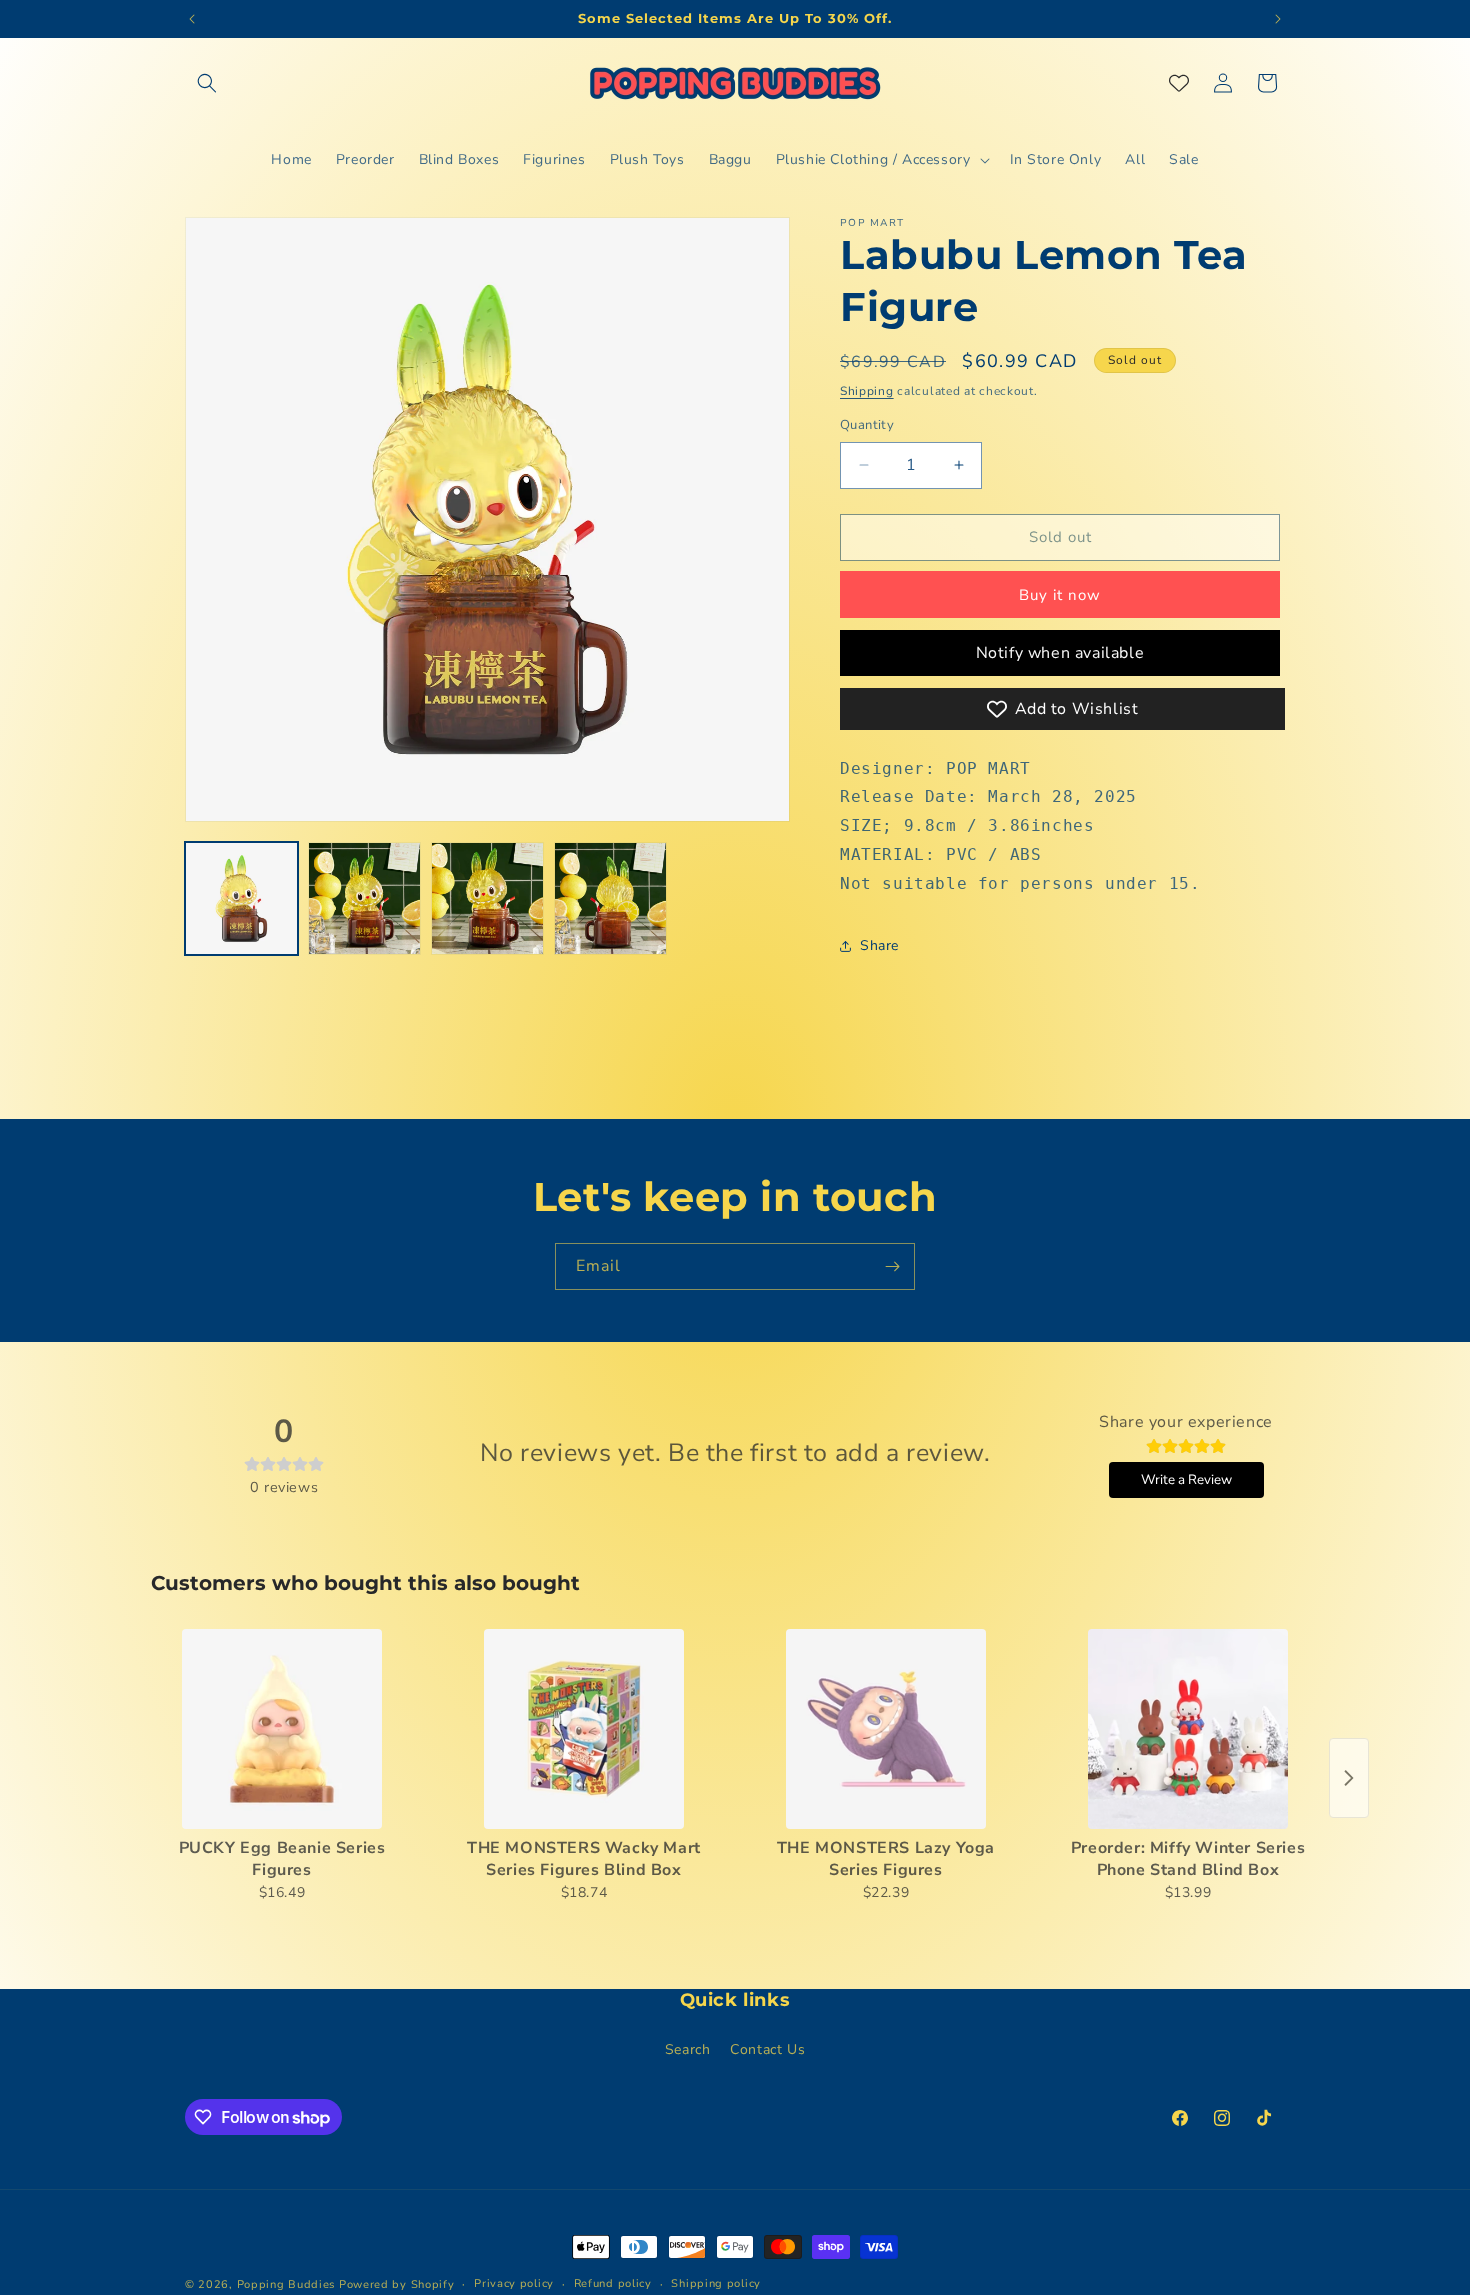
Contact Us (767, 2049)
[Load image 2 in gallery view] (364, 898)
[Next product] (1349, 1778)
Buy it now (1060, 595)
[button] (207, 83)
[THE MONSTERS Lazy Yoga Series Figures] (886, 1729)
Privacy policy (514, 2283)
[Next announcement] (1278, 19)
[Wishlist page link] (1179, 83)
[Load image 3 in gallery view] (487, 898)
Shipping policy (716, 2283)
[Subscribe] (892, 1266)
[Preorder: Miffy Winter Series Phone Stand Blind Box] (1188, 1729)
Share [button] (879, 945)
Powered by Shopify (397, 2284)
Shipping (867, 391)
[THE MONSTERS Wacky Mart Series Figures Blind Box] (584, 1729)
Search (688, 2049)
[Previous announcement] (192, 19)
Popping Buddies (286, 2284)
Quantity (867, 425)
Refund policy (613, 2283)
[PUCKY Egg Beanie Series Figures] (282, 1729)
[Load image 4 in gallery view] (610, 898)
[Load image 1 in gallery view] (241, 898)
